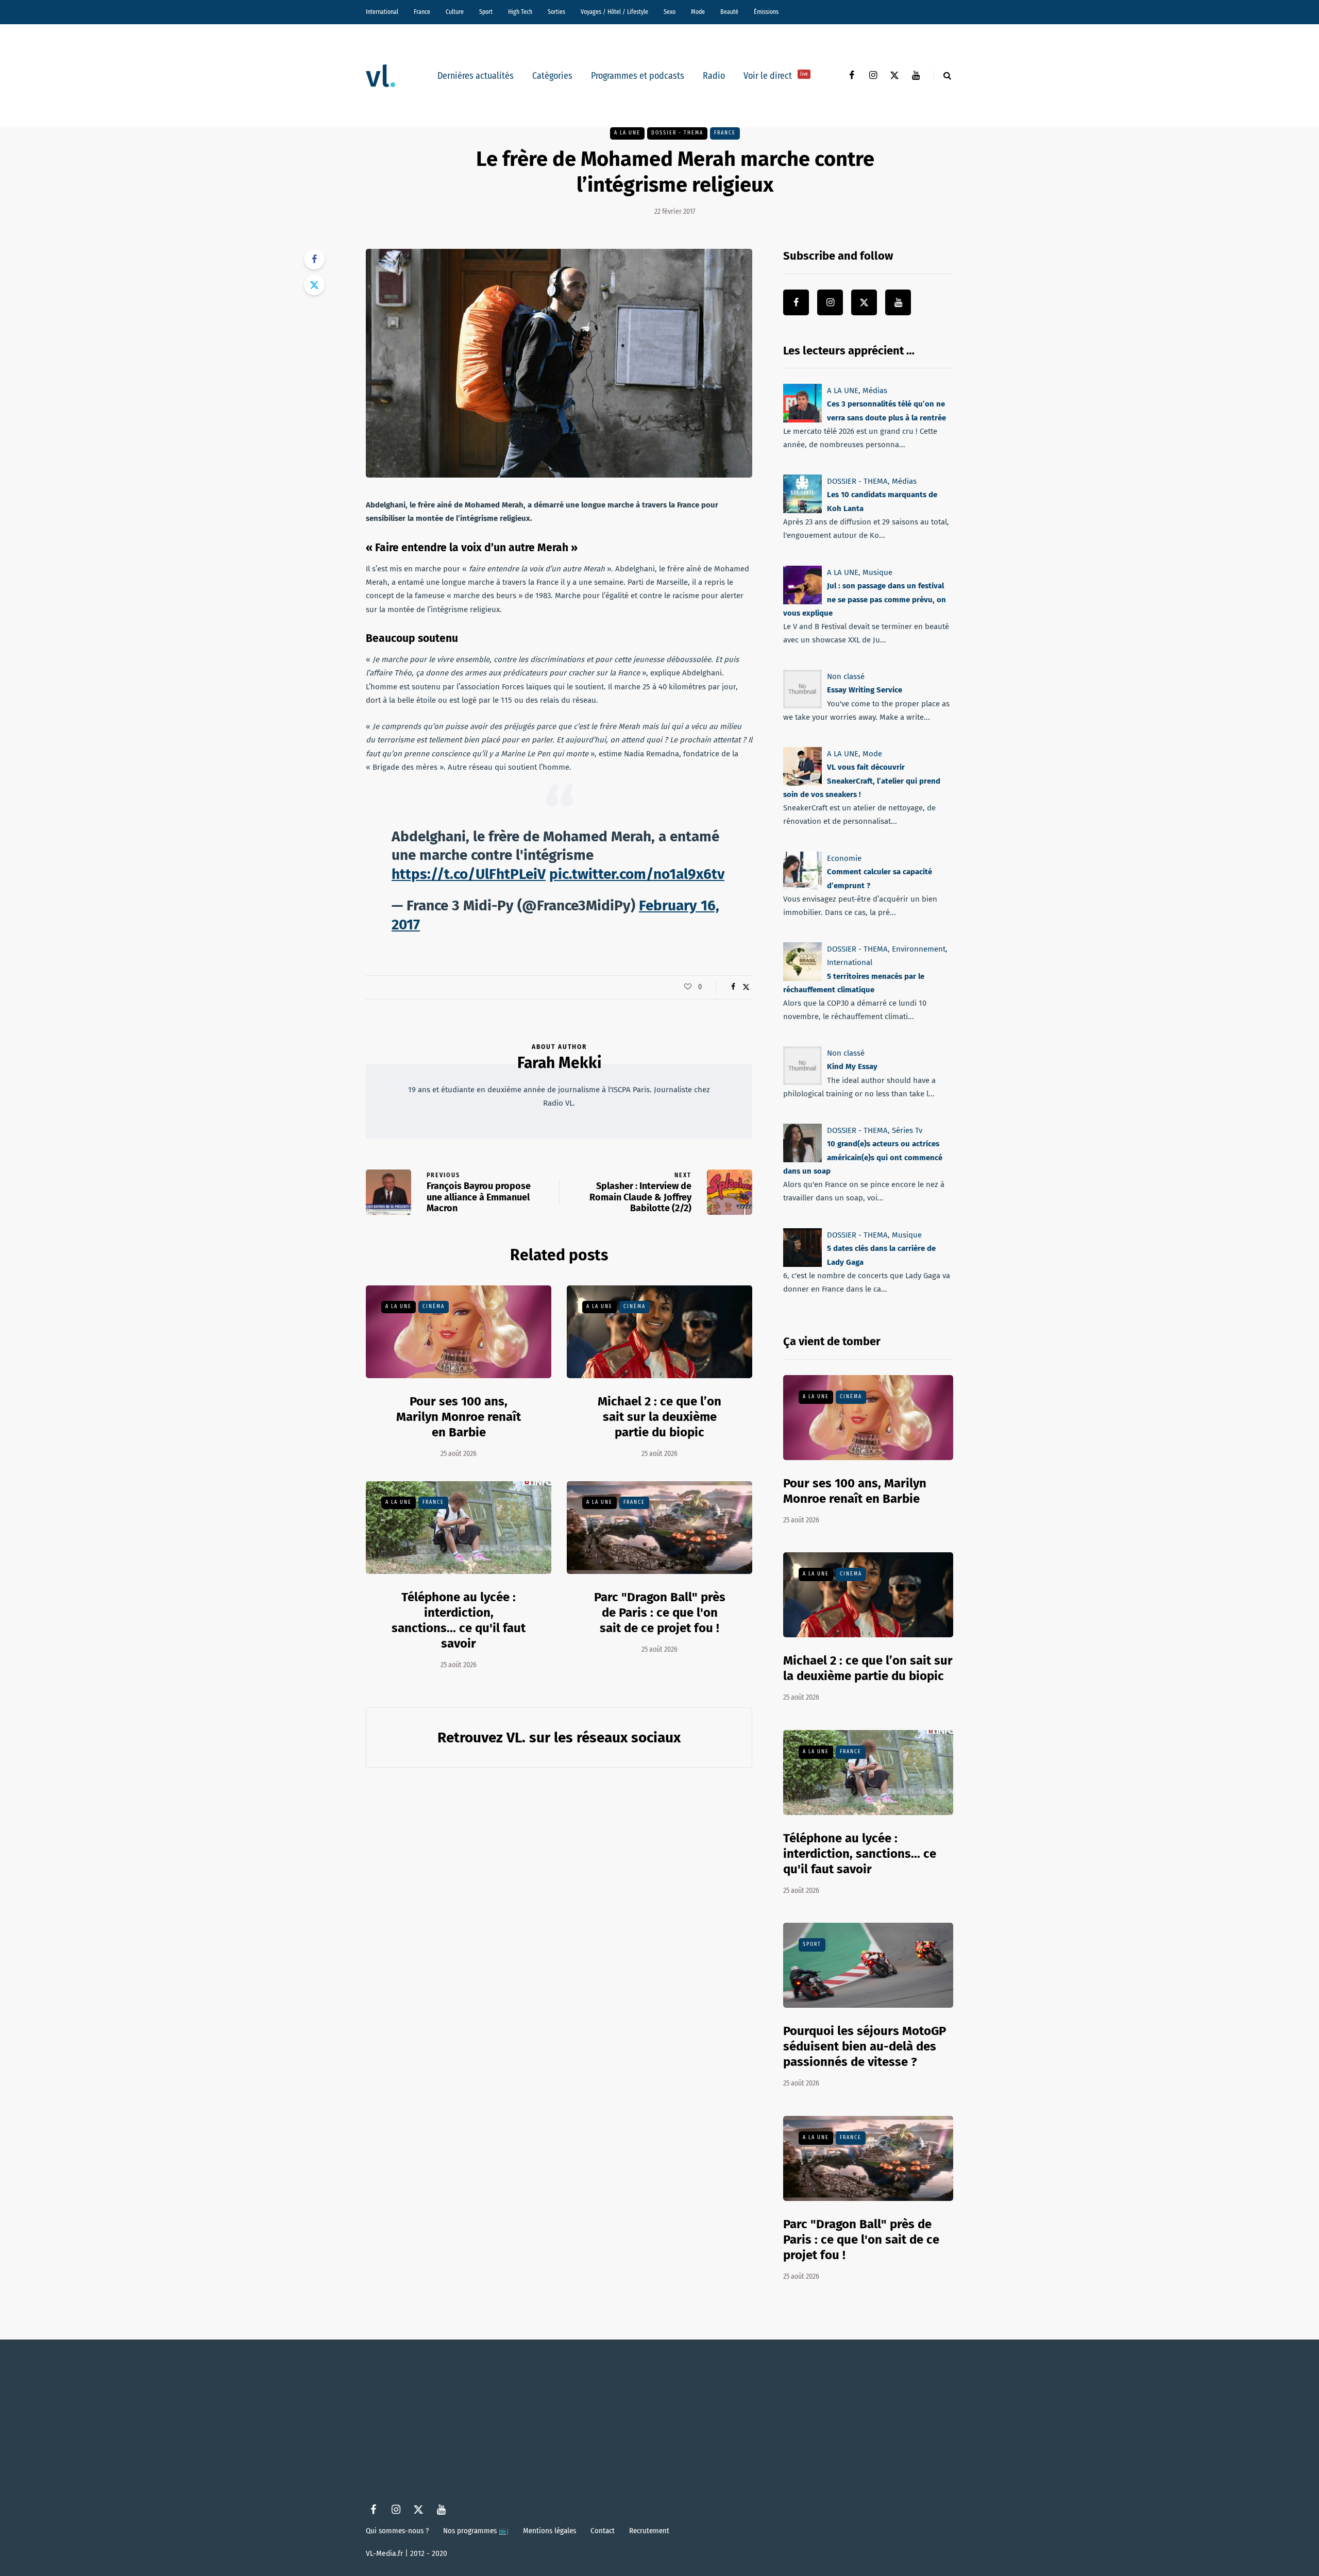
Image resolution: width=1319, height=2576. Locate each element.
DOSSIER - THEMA (677, 133)
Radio (714, 76)
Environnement (919, 949)
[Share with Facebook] (314, 259)
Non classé (846, 676)
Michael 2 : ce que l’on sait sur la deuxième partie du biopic (659, 1417)
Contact (603, 2531)
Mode (698, 12)
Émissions (766, 12)
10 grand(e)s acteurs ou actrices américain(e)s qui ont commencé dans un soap (863, 1158)
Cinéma (434, 1307)
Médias (875, 391)
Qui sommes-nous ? (397, 2531)
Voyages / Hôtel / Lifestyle (614, 12)
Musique (877, 572)
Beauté (729, 12)
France (422, 12)
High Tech (520, 12)
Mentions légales (549, 2531)
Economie (844, 858)
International (382, 12)
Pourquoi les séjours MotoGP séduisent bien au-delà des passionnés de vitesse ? (865, 2046)
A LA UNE (627, 133)
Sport (486, 12)
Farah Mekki (559, 1063)
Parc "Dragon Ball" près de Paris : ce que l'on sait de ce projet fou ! (660, 1613)
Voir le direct (776, 76)
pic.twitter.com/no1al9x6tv (637, 874)
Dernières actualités (476, 76)
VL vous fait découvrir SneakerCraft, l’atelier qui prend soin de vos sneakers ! (862, 781)
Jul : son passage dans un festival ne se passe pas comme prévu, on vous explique (865, 599)
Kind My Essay (852, 1067)
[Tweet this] (314, 285)
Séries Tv (907, 1130)
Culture (455, 12)
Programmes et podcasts (638, 76)
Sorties (556, 12)
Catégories (552, 76)
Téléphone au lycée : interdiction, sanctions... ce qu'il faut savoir (860, 1854)
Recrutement (649, 2531)
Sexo (670, 12)
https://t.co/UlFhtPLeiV (469, 874)
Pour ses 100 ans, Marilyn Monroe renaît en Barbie (459, 1417)
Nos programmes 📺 (476, 2531)
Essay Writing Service (865, 690)
